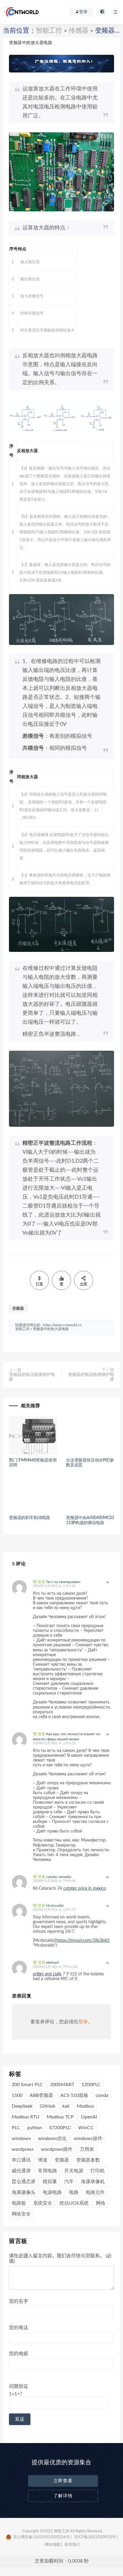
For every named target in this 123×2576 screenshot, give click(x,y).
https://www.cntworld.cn (62, 1325)
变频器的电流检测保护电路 (91, 1377)
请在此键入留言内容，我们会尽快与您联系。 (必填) (60, 2259)
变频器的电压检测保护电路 (32, 1377)
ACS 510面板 (74, 2095)
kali (66, 2106)
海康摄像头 (24, 2192)
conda (102, 2095)
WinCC (86, 2128)
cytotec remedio (59, 1877)
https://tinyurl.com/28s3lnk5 (83, 1941)
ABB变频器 (41, 2095)
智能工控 (49, 31)
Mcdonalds (55, 1906)
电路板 (19, 2203)
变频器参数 (88, 2160)
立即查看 (63, 2481)
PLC (16, 2128)
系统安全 (43, 2203)
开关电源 (74, 2171)
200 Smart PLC (27, 2085)
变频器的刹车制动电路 (30, 1518)
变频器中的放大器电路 (51, 1329)
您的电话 (19, 2328)
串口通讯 (21, 2160)
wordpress (23, 2149)
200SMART (62, 2085)
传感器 (79, 31)
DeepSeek (22, 2106)
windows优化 (52, 2139)
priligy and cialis (47, 1974)
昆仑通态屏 (24, 2182)
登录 (83, 2022)
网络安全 (21, 2214)
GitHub (47, 2106)
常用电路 (47, 2171)
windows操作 (88, 2139)
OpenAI (89, 2117)
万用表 (87, 2149)
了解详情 (63, 2496)
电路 (74, 2192)
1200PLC (91, 2085)
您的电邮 (19, 2354)
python (35, 2128)
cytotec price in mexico (85, 1889)
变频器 (18, 1309)
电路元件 (95, 2192)
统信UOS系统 (74, 2203)
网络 (101, 2203)
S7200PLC (60, 2128)
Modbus (85, 2106)
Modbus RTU (26, 2117)
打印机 (98, 2171)
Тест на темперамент (63, 1582)
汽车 (69, 2182)
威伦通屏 (21, 2171)
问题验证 (19, 2390)
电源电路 (52, 2192)
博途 (43, 2160)
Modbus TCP (60, 2117)
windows (21, 2139)
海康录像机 (93, 2182)
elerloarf (52, 1962)
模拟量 (50, 2182)
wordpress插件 (57, 2149)
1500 (17, 2095)
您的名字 (19, 2301)
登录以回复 (108, 1582)
